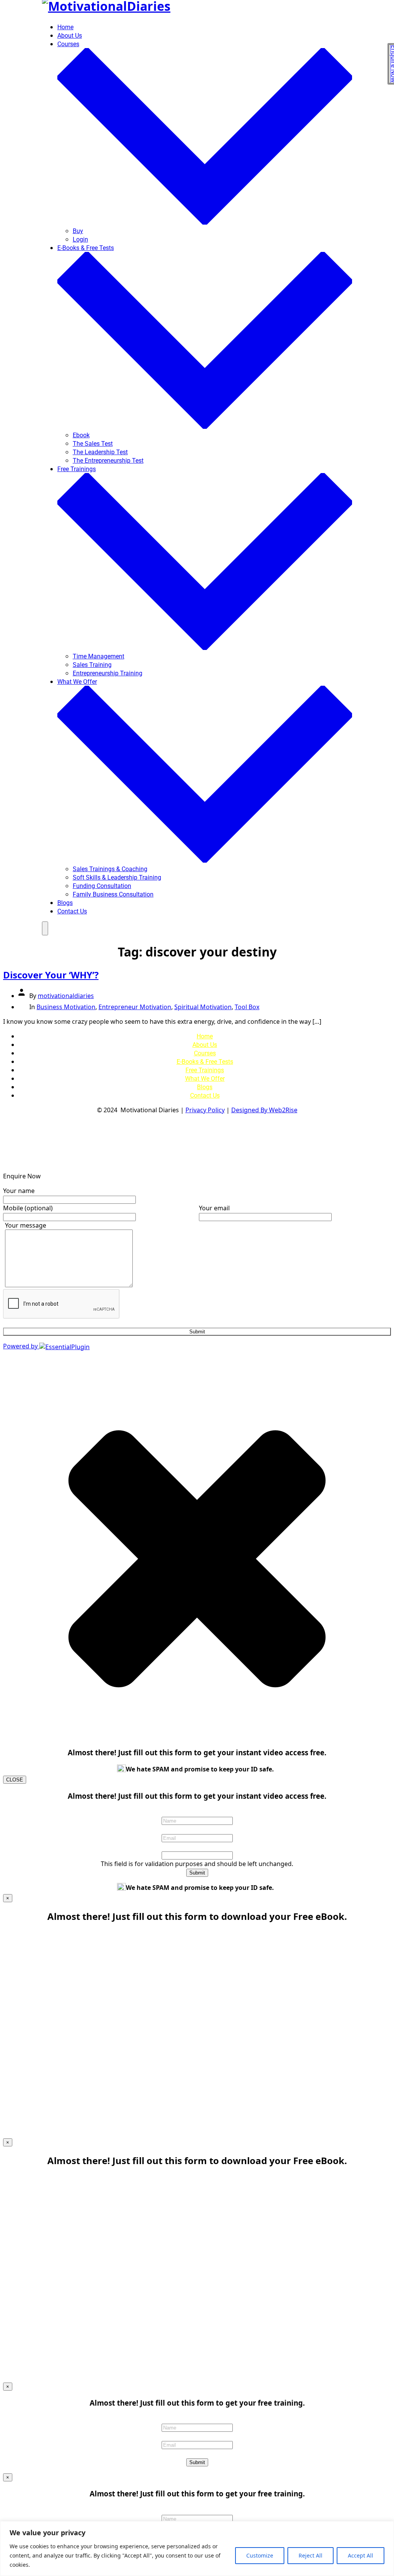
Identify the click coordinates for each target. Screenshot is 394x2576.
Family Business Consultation (113, 894)
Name (197, 1812)
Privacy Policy (205, 1110)
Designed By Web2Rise (264, 1110)
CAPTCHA (197, 2453)
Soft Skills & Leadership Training (117, 877)
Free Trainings (205, 1070)
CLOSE (15, 1780)
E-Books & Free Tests (205, 1062)
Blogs (65, 903)
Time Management (98, 656)
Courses (205, 1053)
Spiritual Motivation (203, 1007)
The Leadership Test (100, 452)
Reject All (311, 2555)
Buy (78, 231)
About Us (70, 36)
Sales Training (92, 665)
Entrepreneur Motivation (135, 1007)
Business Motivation (66, 1007)
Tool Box (247, 1007)
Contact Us (72, 911)
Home (65, 27)
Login (80, 239)
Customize (260, 2555)
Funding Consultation (102, 886)
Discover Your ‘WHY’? (51, 975)
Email (197, 1829)
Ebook (81, 435)
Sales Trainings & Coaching (110, 869)
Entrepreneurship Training (108, 673)
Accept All (361, 2555)
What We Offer (205, 1079)
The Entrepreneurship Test (108, 461)
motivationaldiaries (66, 996)
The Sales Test (93, 444)
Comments (197, 1846)
